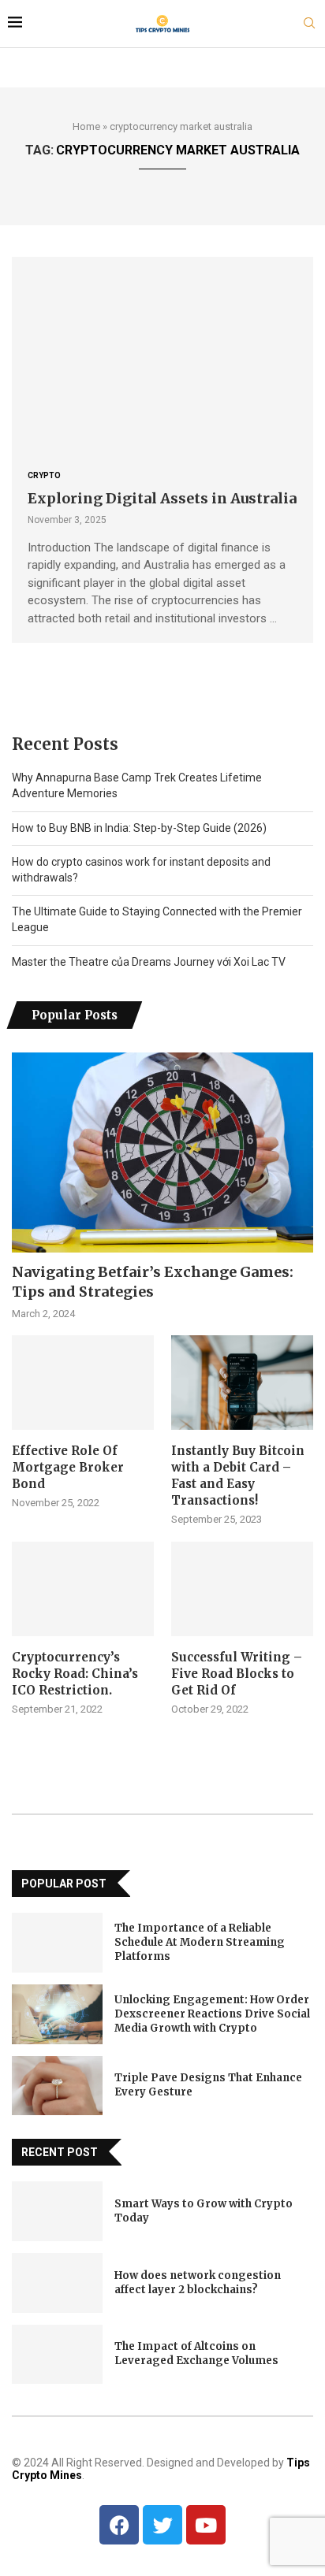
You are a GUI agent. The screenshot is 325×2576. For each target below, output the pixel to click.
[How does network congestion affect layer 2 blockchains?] (57, 2283)
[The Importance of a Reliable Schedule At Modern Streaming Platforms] (57, 1943)
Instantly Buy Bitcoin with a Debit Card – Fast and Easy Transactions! (238, 1475)
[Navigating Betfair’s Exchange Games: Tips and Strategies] (162, 1153)
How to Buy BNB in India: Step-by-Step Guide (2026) (139, 828)
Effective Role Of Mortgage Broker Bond (68, 1467)
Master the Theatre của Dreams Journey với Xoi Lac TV (149, 962)
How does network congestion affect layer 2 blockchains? (198, 2283)
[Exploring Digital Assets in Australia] (162, 356)
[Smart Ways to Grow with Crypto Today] (57, 2211)
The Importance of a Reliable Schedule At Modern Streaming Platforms (200, 1942)
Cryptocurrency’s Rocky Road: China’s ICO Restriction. (75, 1674)
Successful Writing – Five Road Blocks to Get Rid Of (237, 1674)
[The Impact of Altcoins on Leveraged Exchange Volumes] (57, 2355)
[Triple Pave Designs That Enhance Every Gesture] (57, 2086)
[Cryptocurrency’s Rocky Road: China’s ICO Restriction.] (83, 1589)
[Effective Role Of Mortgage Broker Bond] (83, 1383)
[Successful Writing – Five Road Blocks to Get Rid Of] (242, 1589)
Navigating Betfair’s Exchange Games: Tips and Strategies (153, 1282)
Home (86, 126)
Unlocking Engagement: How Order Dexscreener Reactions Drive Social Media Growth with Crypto (212, 2014)
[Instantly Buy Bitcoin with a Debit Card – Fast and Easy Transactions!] (242, 1383)
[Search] (309, 24)
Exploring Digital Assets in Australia (162, 498)
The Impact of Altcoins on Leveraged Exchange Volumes (196, 2353)
